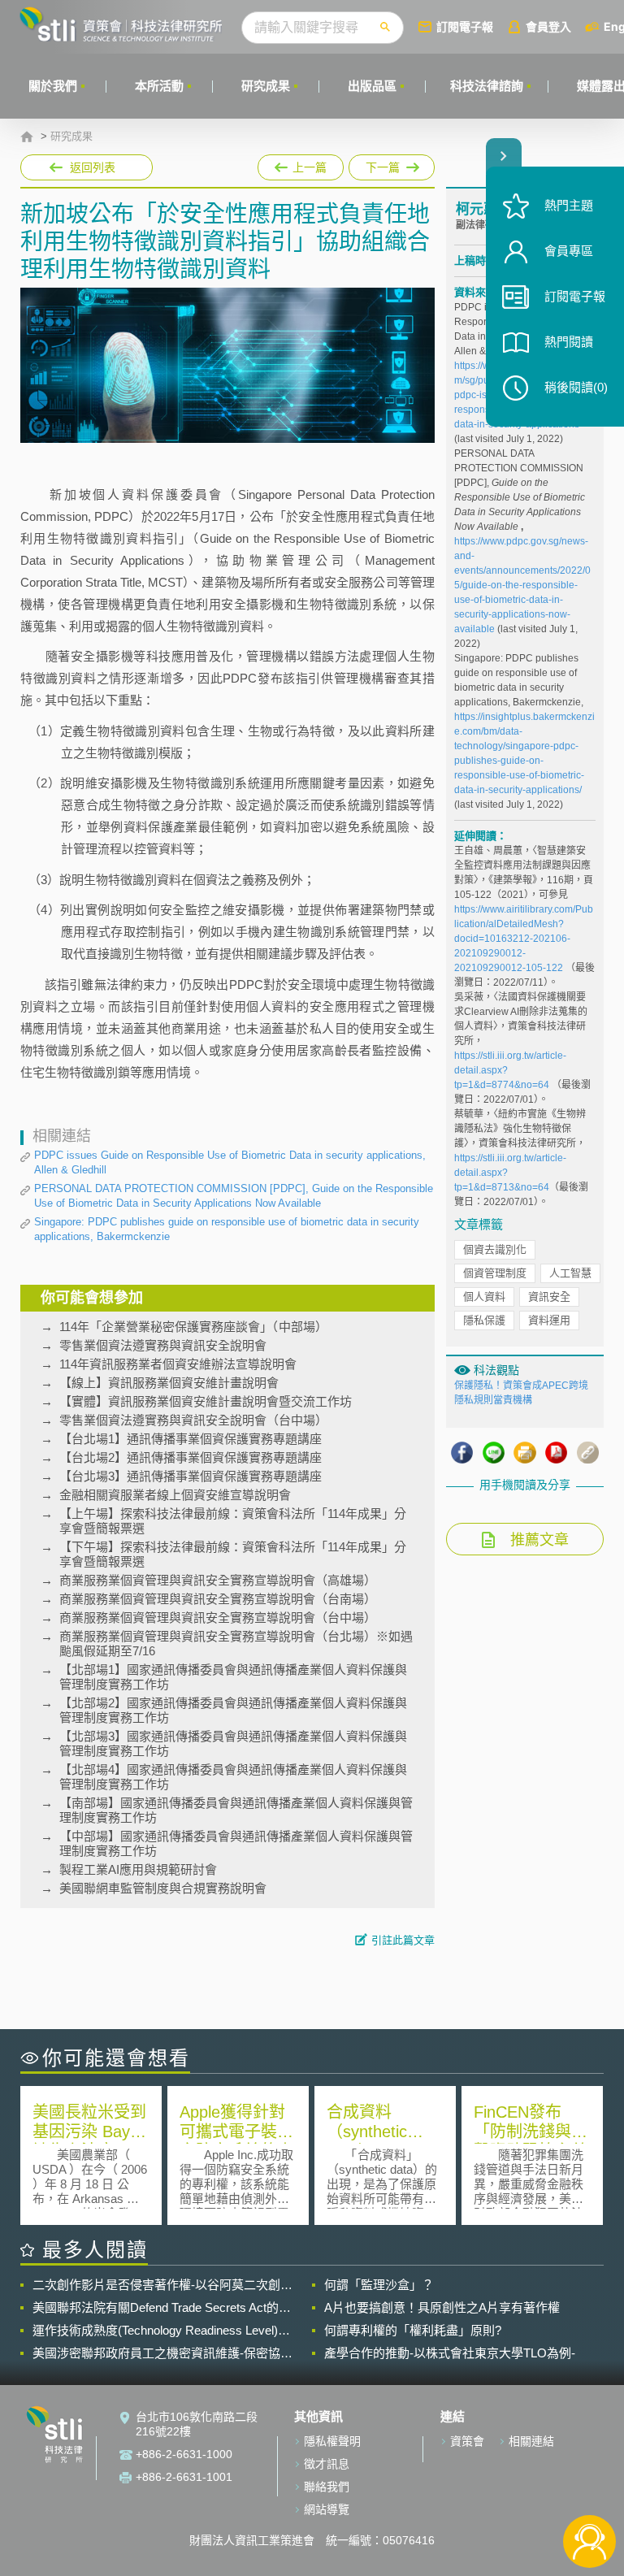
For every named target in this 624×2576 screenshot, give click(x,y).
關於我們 (53, 86)
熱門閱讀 (569, 342)
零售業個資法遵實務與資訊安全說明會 (163, 1345)
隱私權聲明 (332, 2441)
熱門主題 (569, 205)
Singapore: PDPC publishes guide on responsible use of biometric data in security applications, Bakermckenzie (227, 1229)
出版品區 (372, 86)
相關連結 (531, 2441)
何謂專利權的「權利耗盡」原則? (413, 2330)
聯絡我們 (327, 2487)
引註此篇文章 (403, 1940)
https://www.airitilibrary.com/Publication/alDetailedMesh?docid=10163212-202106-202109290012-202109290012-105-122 (524, 939)
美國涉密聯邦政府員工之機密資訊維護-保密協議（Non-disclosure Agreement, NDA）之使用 (162, 2353)
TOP (589, 2488)
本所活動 (159, 86)
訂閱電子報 (465, 26)
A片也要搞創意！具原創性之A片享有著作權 (442, 2307)
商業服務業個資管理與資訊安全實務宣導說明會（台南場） (218, 1599)
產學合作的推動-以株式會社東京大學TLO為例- (450, 2353)
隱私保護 (484, 1320)
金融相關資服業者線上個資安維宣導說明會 (175, 1495)
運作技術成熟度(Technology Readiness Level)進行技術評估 (161, 2331)
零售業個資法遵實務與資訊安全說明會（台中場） (193, 1420)
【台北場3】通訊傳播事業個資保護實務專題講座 (191, 1476)
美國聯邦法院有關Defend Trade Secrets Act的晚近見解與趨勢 (162, 2308)
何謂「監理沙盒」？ (379, 2285)
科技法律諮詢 (487, 86)
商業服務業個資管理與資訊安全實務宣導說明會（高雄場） (218, 1580)
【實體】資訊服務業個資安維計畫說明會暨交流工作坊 (206, 1401)
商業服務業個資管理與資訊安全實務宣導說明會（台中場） (218, 1618)
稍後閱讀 (576, 387)
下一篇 (384, 164)
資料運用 (549, 1320)
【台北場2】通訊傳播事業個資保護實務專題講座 (191, 1457)
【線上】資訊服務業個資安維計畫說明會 (169, 1383)
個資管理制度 (495, 1273)
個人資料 (484, 1297)
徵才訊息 (327, 2464)
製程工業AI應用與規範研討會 (138, 1869)
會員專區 (569, 251)
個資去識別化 (495, 1249)
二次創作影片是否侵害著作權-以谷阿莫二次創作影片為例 (162, 2285)
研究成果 (266, 86)
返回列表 (93, 167)
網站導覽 (327, 2509)
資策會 (467, 2441)
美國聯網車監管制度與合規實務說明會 (163, 1888)
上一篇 (301, 164)
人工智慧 (570, 1273)
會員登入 (548, 26)
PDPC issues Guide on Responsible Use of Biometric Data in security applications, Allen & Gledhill (230, 1162)
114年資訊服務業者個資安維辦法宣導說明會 (178, 1364)
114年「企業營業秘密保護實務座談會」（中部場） (193, 1327)
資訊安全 (549, 1297)
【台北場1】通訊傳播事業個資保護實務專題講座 (191, 1439)
